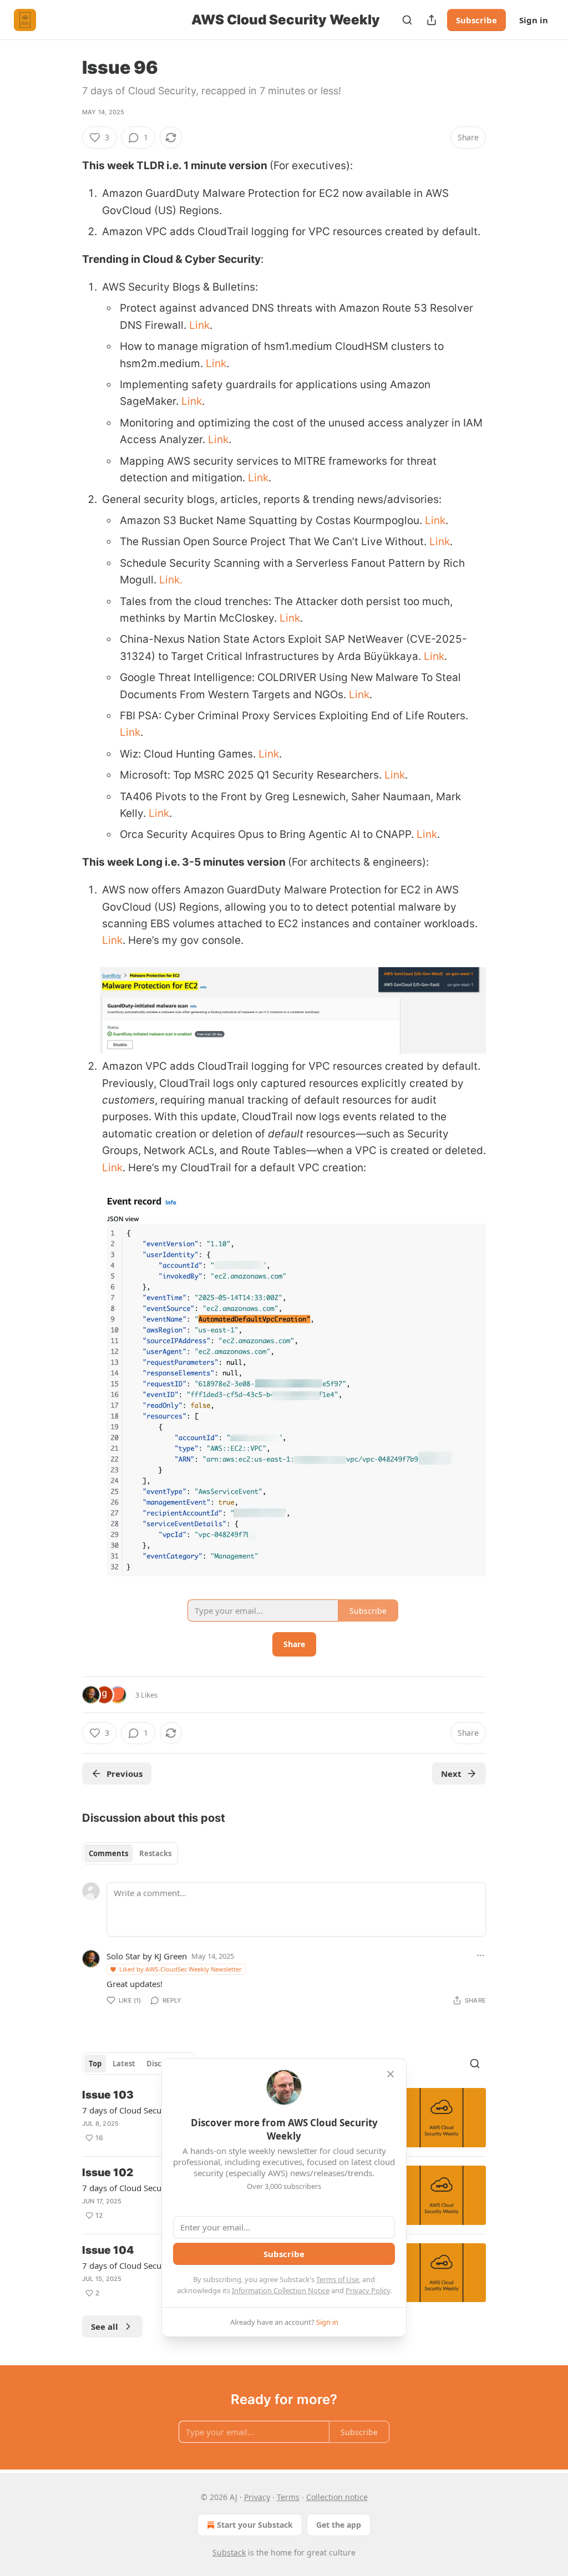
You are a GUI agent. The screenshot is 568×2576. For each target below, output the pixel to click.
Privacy (257, 2497)
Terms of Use (338, 2279)
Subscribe (476, 20)
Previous (125, 1774)
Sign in (534, 20)
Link (199, 325)
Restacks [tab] (155, 1853)
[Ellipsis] (480, 1955)
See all (105, 2326)
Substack (229, 2552)
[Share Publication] (432, 20)
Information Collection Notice (281, 2290)
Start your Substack (255, 2525)
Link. (171, 580)
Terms (288, 2497)
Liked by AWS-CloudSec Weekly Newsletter (181, 1969)
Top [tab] (95, 2064)
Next (451, 1774)
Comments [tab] (108, 1853)
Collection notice (337, 2497)
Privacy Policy (368, 2290)
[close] (390, 2074)
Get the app (339, 2525)
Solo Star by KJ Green (147, 1956)
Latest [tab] (124, 2064)
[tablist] (130, 1853)
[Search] (407, 20)
